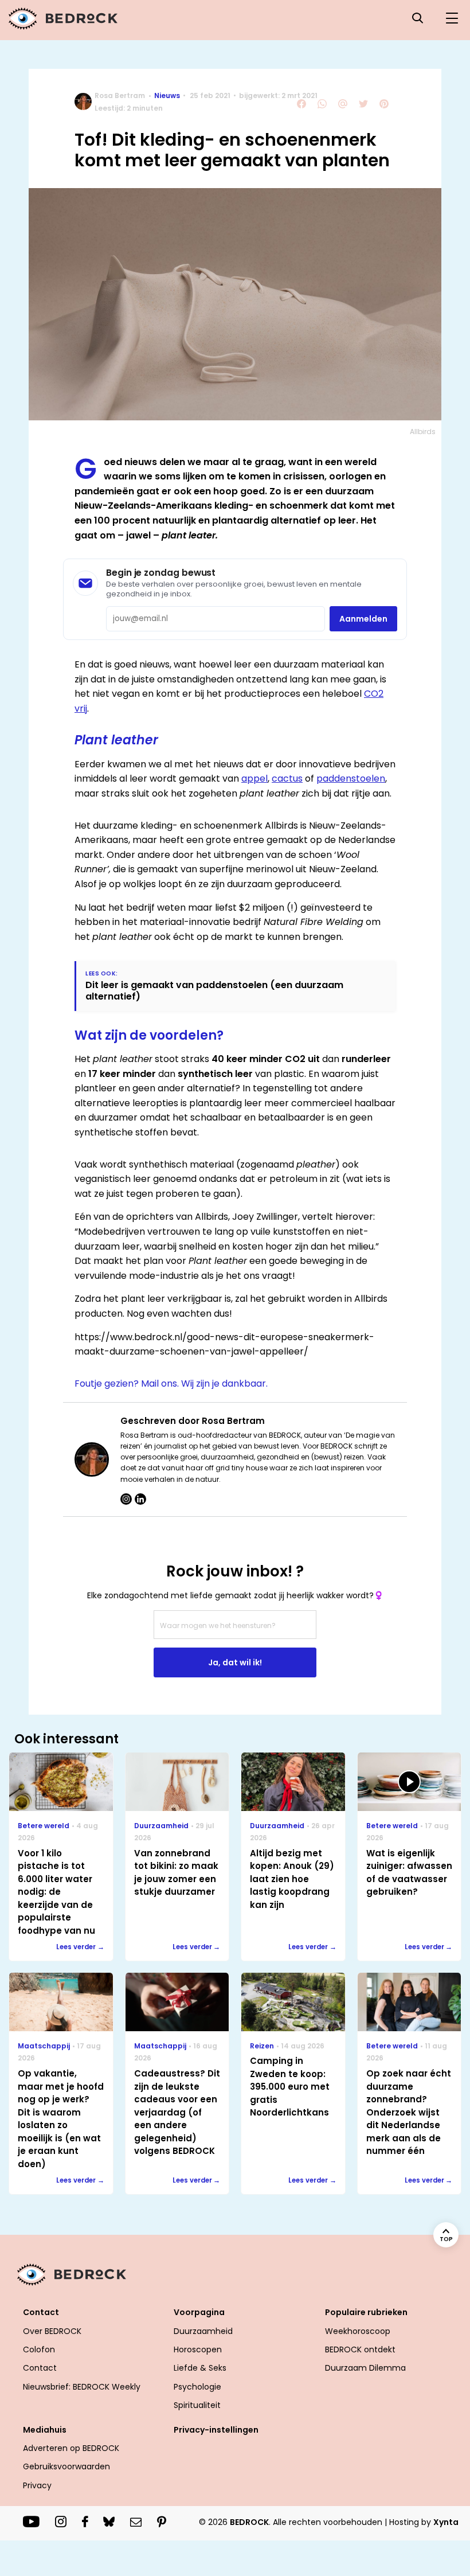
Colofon (39, 2349)
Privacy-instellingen (216, 2430)
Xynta (446, 2522)
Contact (40, 2368)
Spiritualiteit (197, 2405)
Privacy (37, 2485)
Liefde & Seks (200, 2368)
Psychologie (197, 2387)
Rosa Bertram (120, 95)
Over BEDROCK (52, 2331)
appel (254, 778)
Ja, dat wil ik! (235, 1662)
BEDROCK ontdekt (360, 2349)
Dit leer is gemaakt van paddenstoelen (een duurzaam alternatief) (214, 990)
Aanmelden (363, 619)
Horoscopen (198, 2349)
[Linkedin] (140, 1499)
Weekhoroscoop (358, 2331)
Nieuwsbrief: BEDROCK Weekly (82, 2387)
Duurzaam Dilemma (365, 2368)
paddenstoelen (351, 778)
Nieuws (167, 95)
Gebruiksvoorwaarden (66, 2466)
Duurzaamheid (203, 2331)
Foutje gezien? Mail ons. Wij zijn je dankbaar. (171, 1383)
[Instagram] (126, 1499)
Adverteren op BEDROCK (71, 2448)
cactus (287, 778)
